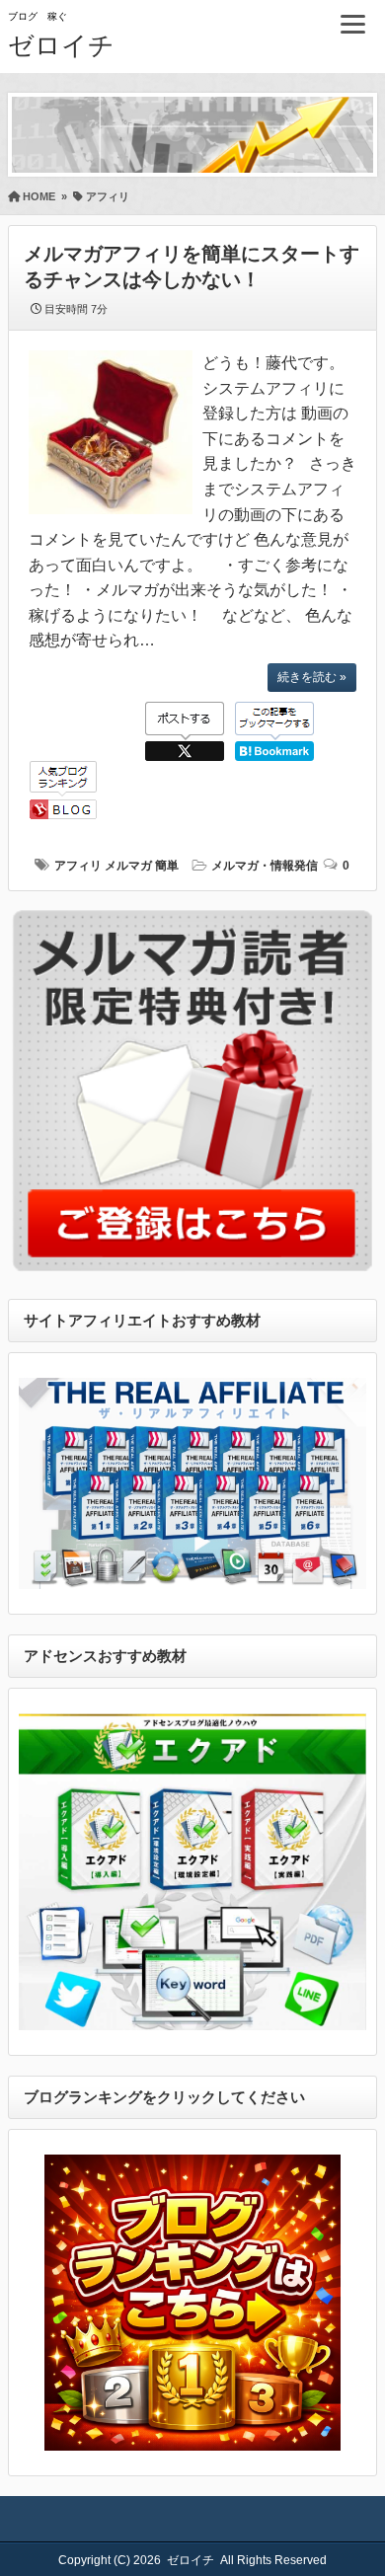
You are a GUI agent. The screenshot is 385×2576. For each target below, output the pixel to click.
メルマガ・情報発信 (265, 866)
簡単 (167, 866)
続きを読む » (312, 677)
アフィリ (78, 866)
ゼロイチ (61, 45)
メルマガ (128, 866)
